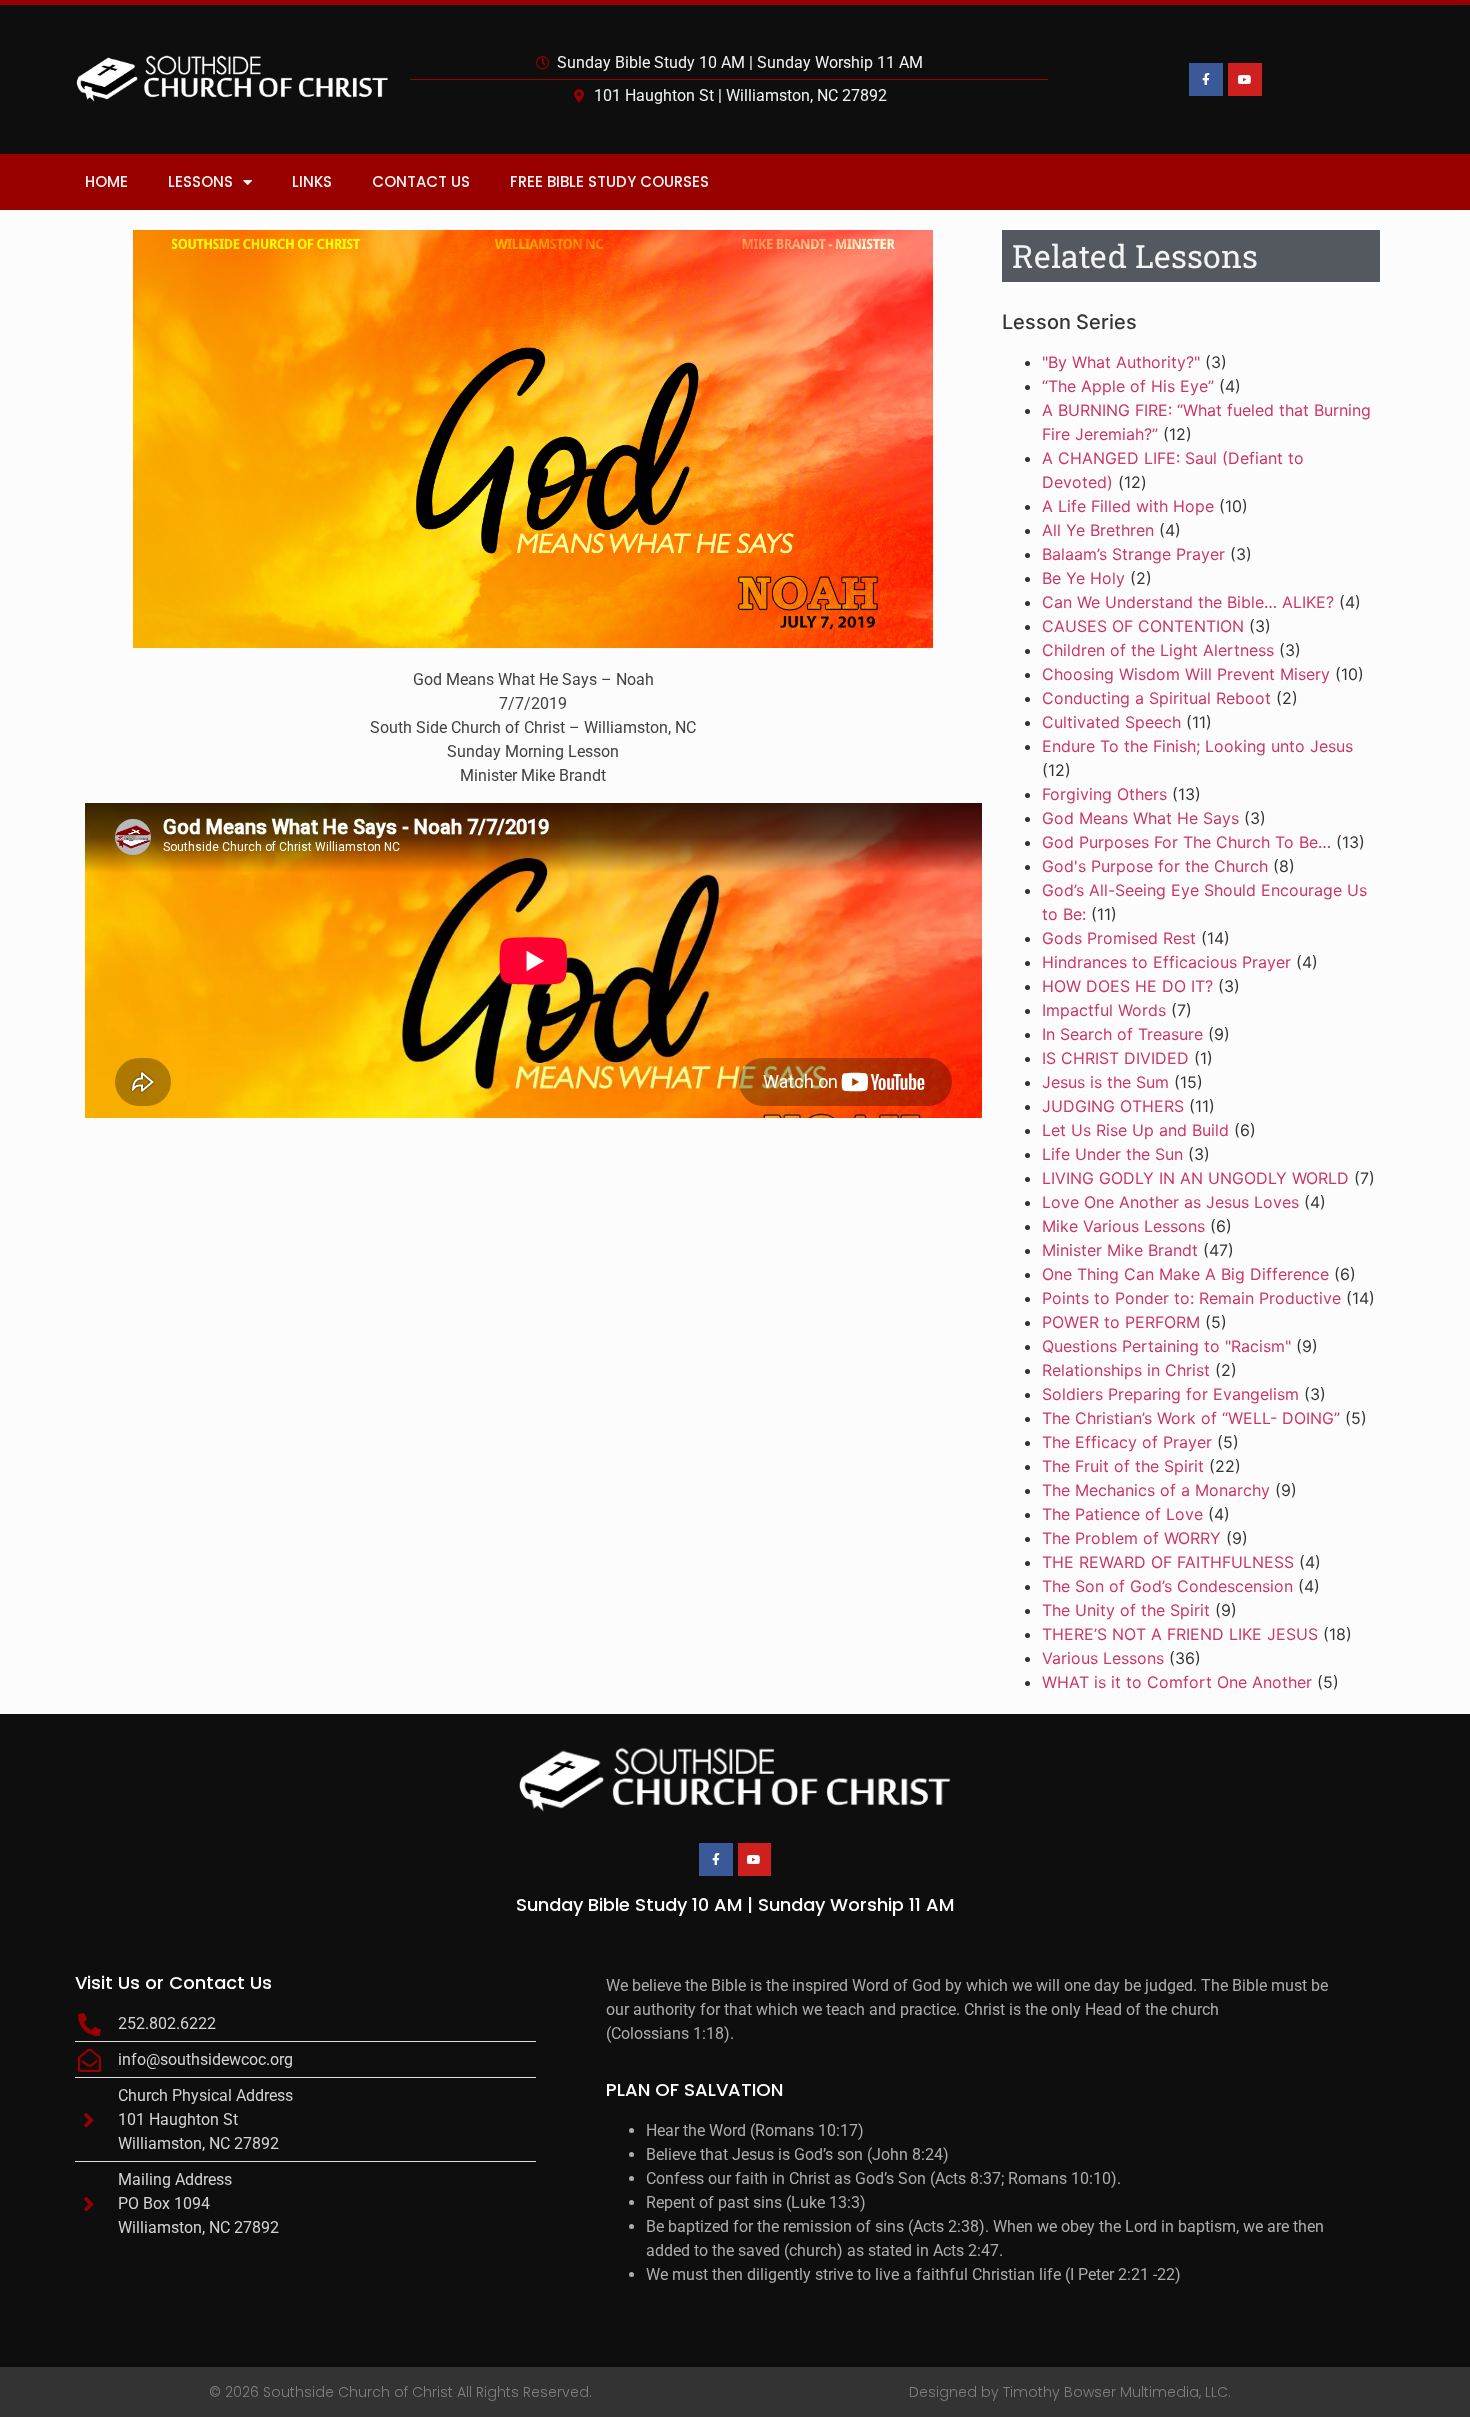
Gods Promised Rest (1119, 938)
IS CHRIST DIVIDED (1115, 1058)
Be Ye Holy (1083, 578)
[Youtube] (1245, 80)
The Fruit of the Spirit (1123, 1466)
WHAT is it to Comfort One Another (1177, 1682)
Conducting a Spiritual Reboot (1156, 698)
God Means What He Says (1140, 818)
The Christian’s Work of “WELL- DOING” (1191, 1418)
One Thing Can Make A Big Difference (1185, 1274)
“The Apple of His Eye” (1128, 386)
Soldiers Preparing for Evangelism (1170, 1394)
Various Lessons (1103, 1658)
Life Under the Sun (1112, 1154)
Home (106, 181)
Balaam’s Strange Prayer (1133, 554)
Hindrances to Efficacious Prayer (1166, 962)
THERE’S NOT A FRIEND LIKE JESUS (1180, 1634)
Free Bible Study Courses (609, 181)
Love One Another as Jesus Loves (1170, 1202)
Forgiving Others (1104, 794)
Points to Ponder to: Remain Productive (1191, 1298)
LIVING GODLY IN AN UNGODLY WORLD (1195, 1178)
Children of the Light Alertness (1158, 650)
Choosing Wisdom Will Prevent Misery (1186, 674)
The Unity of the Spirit (1126, 1610)
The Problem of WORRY (1131, 1538)
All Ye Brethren (1098, 530)
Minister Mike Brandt (1120, 1250)
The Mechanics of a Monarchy (1156, 1490)
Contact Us (421, 181)
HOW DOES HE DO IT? (1127, 986)
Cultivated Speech (1111, 722)
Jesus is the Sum (1105, 1082)
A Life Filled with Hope (1128, 506)
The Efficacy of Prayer (1127, 1442)
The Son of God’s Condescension (1167, 1586)
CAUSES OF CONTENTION (1143, 626)
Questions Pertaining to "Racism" (1166, 1346)
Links (312, 181)
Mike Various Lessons (1123, 1226)
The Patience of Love (1122, 1514)
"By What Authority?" (1121, 362)
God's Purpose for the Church (1155, 866)
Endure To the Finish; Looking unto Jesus (1197, 746)
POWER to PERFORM (1121, 1322)
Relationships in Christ (1126, 1370)
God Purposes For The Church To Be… (1186, 842)
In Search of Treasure (1122, 1034)
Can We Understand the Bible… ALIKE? (1188, 602)
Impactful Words (1104, 1010)
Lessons (200, 181)
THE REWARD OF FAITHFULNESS (1168, 1562)
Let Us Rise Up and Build (1135, 1130)
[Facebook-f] (1206, 80)
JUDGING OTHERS (1113, 1106)
